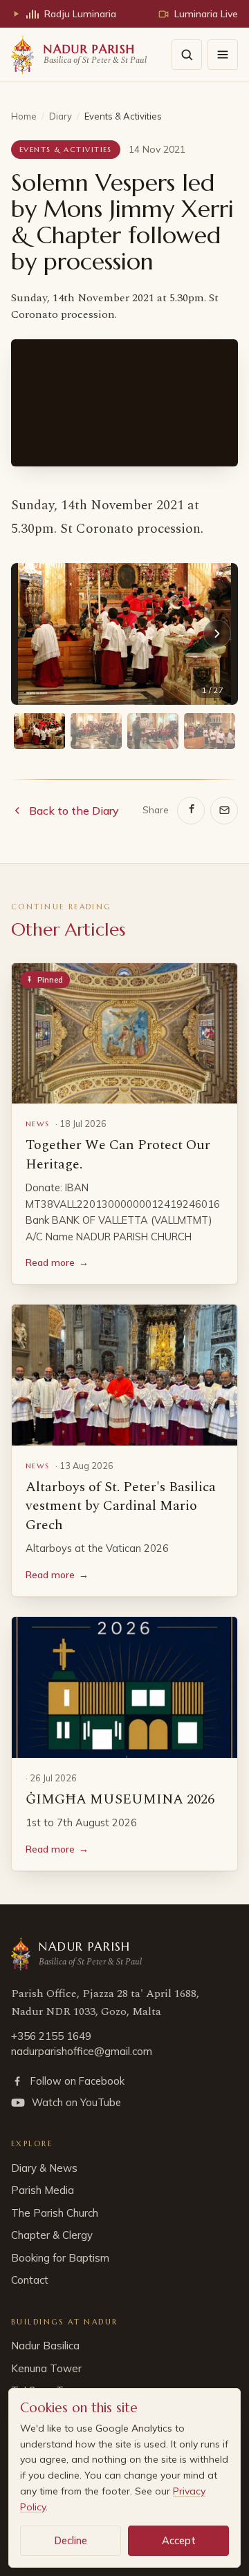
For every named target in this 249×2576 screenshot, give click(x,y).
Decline (71, 2540)
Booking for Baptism (60, 2258)
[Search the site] (187, 55)
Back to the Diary (74, 811)
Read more (57, 1262)
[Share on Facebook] (191, 811)
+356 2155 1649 (51, 2036)
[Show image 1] (39, 731)
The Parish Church (55, 2213)
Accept (179, 2540)
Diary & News (44, 2168)
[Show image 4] (210, 731)
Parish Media (43, 2190)
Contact (30, 2280)
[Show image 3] (153, 731)
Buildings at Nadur (65, 2322)
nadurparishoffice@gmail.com (82, 2051)
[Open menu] (223, 55)
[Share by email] (224, 811)
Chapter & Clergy (52, 2235)
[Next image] (217, 634)
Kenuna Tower (46, 2368)
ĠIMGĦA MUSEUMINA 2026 (120, 1799)
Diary (61, 116)
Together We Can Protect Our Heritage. (118, 1155)
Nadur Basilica (45, 2346)
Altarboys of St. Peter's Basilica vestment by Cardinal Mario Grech (121, 1506)
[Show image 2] (96, 731)
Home (24, 116)
